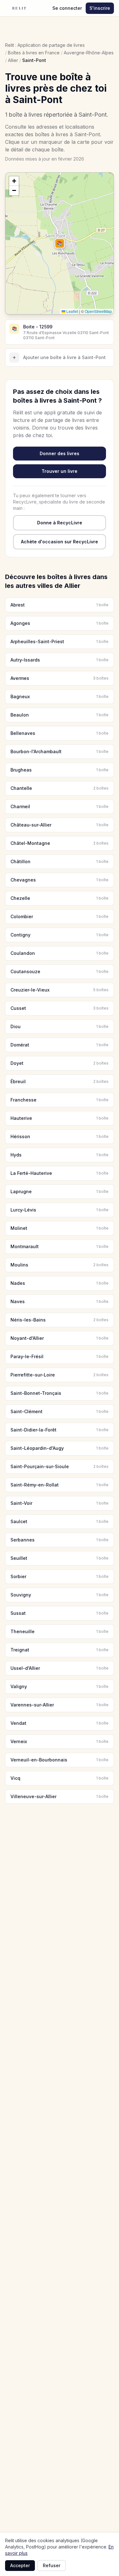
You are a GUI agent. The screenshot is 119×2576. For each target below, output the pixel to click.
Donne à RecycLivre (60, 523)
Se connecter (67, 8)
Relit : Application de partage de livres (45, 45)
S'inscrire (100, 8)
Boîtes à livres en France (34, 53)
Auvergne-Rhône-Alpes (89, 53)
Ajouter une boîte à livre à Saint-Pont (59, 357)
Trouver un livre (60, 471)
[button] (60, 243)
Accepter (20, 2565)
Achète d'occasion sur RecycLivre (60, 542)
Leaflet (72, 311)
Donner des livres (60, 453)
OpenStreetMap (98, 311)
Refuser (52, 2565)
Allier (13, 60)
